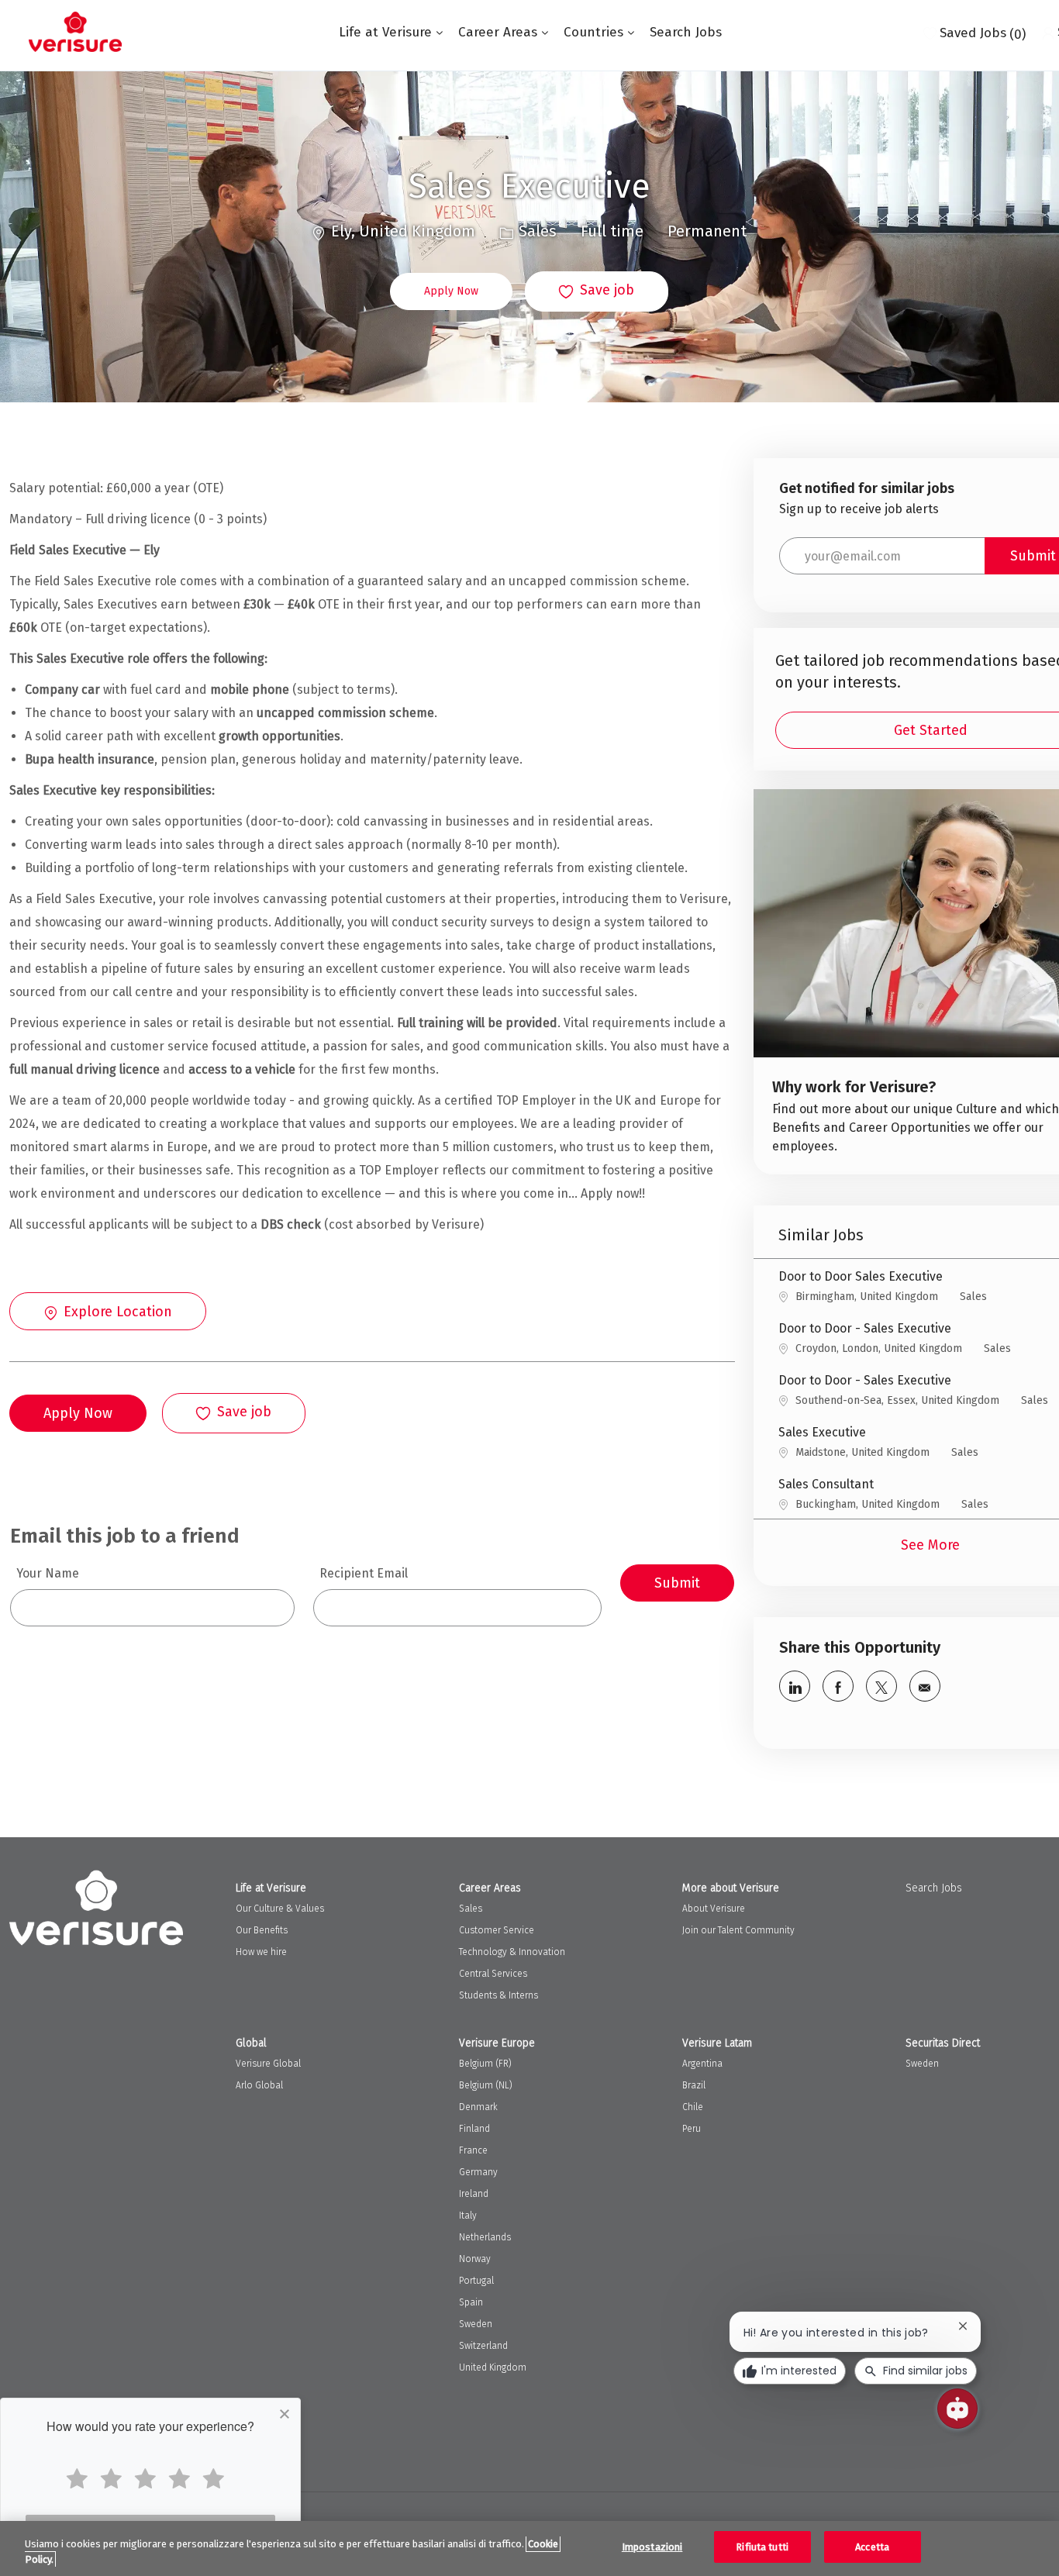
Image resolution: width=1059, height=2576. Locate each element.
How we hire (261, 1952)
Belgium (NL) (486, 2085)
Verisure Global (268, 2064)
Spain (471, 2302)
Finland (474, 2129)
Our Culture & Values (280, 1909)
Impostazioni (652, 2547)
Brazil (694, 2085)
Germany (478, 2172)
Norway (475, 2259)
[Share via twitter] (881, 1686)
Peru (692, 2129)
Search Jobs (686, 32)
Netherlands (485, 2237)
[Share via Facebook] (838, 1686)
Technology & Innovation (512, 1952)
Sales (471, 1909)
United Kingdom (493, 2367)
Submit (677, 1583)
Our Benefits (262, 1930)
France (473, 2150)
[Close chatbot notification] (963, 2326)
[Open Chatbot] (957, 2409)
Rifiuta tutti (762, 2547)
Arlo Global (259, 2085)
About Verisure (714, 1909)
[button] (451, 291)
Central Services (493, 1974)
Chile (693, 2107)
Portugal (476, 2281)
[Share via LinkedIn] (795, 1686)
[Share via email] (925, 1686)
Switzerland (483, 2346)
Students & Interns (498, 1995)
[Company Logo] (75, 32)
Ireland (474, 2194)
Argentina (702, 2064)
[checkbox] (597, 291)
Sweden (476, 2324)
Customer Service (497, 1930)
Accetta (872, 2547)
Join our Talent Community (738, 1930)
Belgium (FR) (485, 2064)
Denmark (478, 2107)
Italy (468, 2216)
